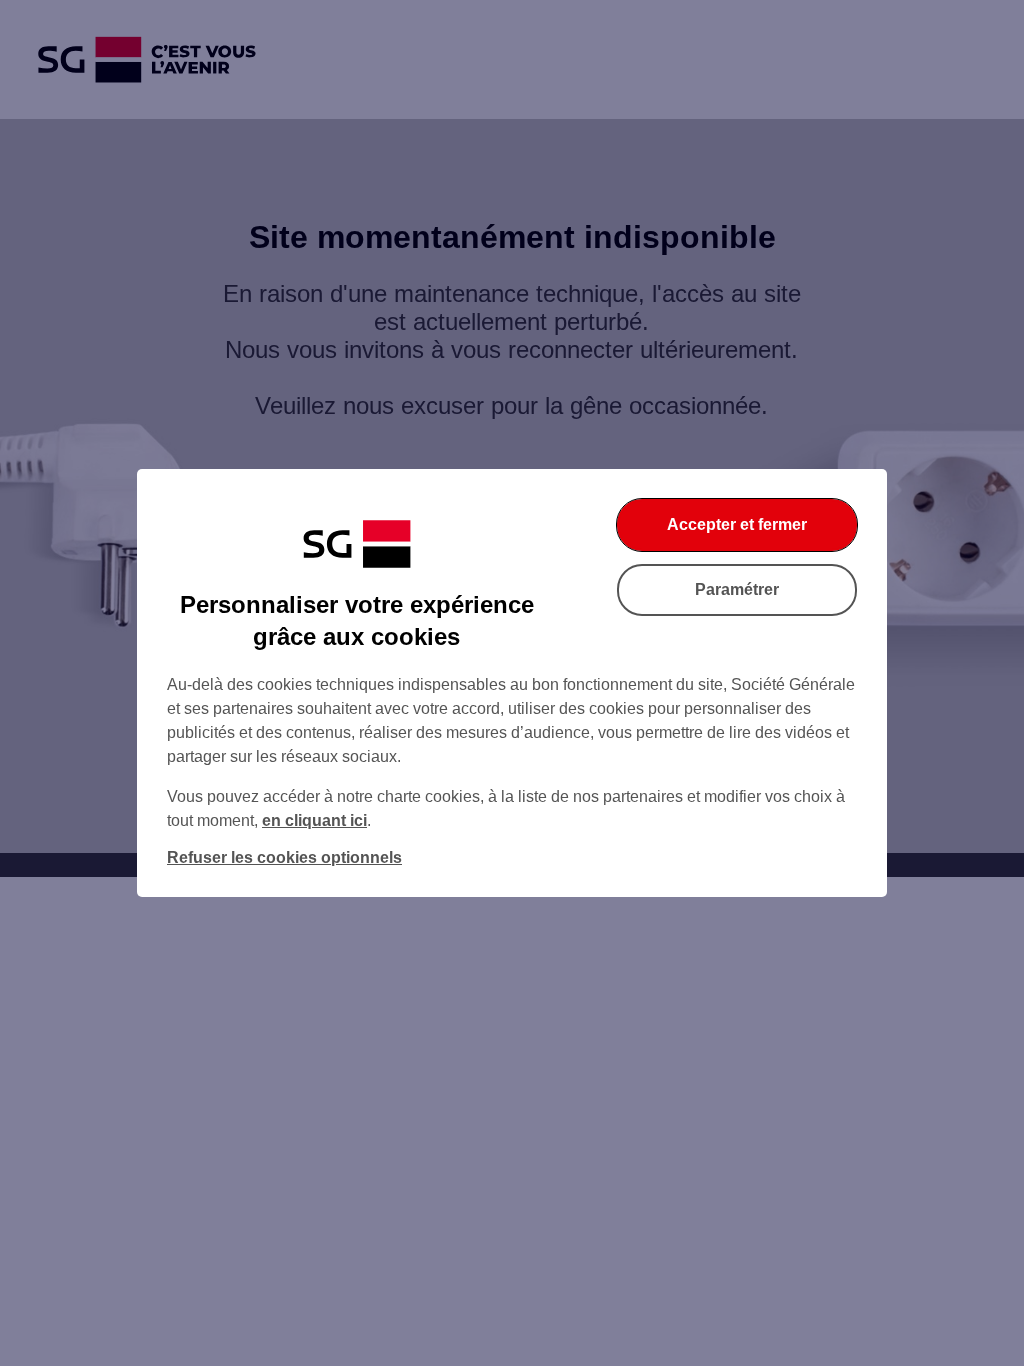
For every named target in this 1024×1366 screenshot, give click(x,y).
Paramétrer (737, 589)
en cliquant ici (314, 820)
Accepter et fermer (737, 524)
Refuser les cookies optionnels (284, 857)
